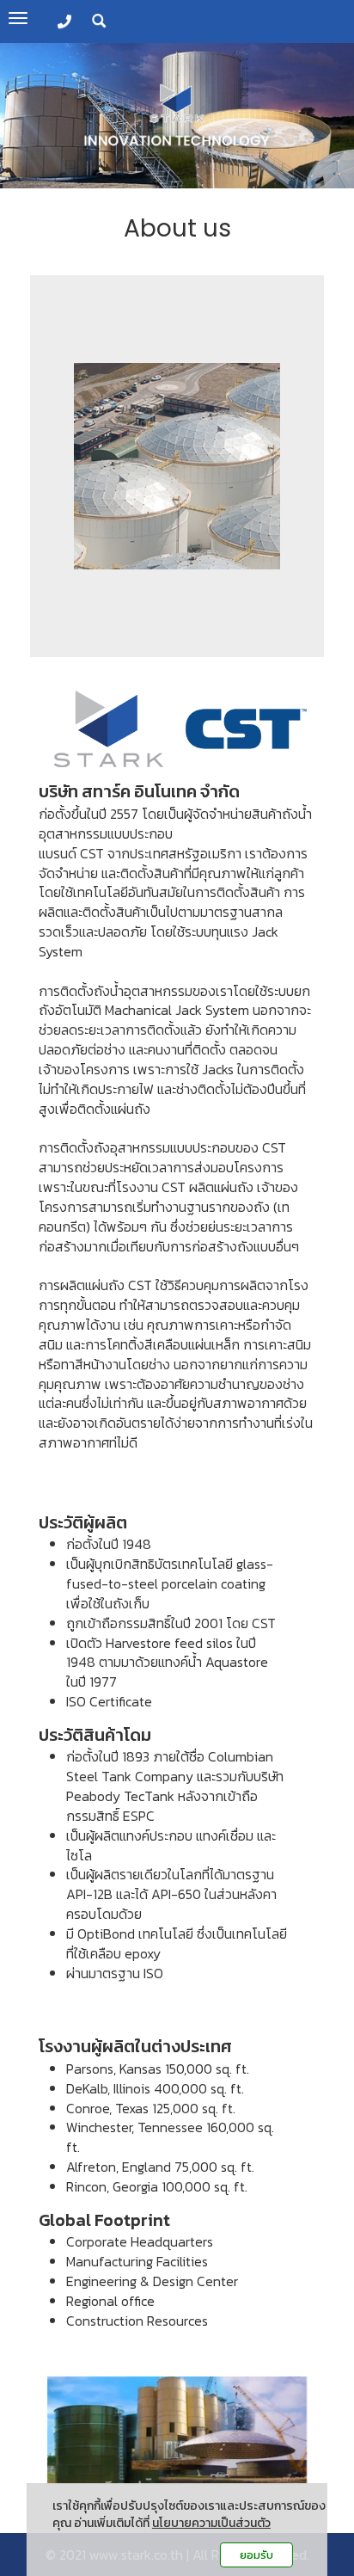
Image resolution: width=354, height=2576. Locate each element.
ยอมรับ (256, 2555)
